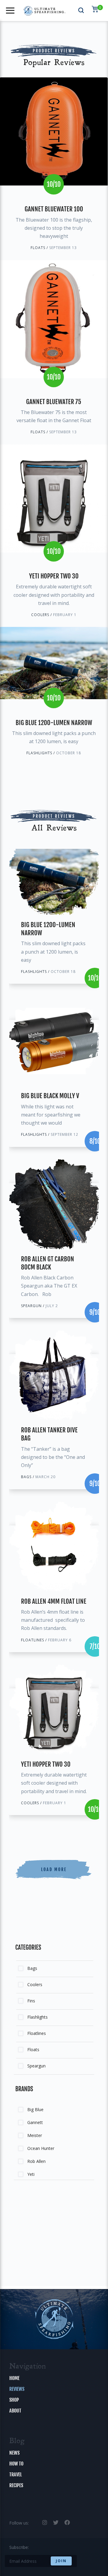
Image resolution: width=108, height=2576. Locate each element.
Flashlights (37, 2017)
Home (14, 2378)
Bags (32, 1968)
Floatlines (37, 2033)
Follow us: (19, 2523)
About (15, 2411)
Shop (14, 2400)
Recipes (16, 2485)
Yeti (31, 2174)
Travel (16, 2475)
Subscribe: (19, 2547)
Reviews (17, 2389)
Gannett (35, 2122)
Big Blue (35, 2109)
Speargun (36, 2066)
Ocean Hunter (41, 2148)
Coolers (35, 1984)
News (14, 2453)
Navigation (28, 2367)
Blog (17, 2441)
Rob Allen (36, 2161)
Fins (31, 2001)
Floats (33, 2050)
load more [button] (54, 1869)
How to (16, 2464)
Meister (35, 2135)
